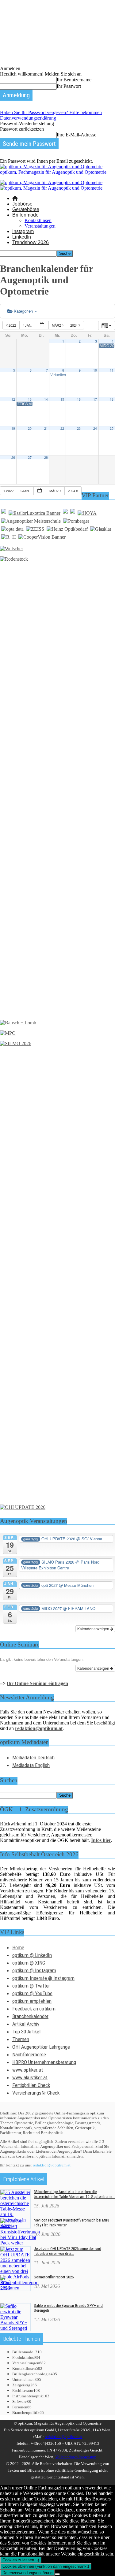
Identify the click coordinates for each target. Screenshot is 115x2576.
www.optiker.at (28, 2070)
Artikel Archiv (26, 2024)
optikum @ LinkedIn (32, 1955)
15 (62, 399)
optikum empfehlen (32, 2001)
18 (112, 399)
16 (79, 399)
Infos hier (101, 1840)
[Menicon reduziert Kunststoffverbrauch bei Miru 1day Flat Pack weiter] (20, 2243)
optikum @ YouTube (32, 1993)
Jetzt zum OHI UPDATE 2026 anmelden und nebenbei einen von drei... (67, 2251)
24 (95, 428)
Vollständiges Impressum (76, 2457)
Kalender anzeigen (94, 1629)
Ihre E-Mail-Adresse (77, 135)
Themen (21, 2039)
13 (30, 399)
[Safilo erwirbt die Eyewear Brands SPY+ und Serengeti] (15, 2328)
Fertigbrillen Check (31, 2085)
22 (62, 428)
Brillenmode (25, 215)
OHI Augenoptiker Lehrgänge (41, 2047)
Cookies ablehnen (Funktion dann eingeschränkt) (46, 2566)
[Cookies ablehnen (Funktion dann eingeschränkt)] (57, 2574)
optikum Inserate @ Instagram (43, 1978)
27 (30, 457)
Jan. (29, 325)
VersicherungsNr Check (36, 2093)
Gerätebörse (26, 209)
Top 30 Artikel (26, 2032)
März (57, 325)
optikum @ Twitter (31, 1986)
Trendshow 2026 (31, 242)
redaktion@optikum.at (52, 2165)
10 (95, 370)
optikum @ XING (29, 1963)
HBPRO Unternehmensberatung (44, 2062)
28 (46, 457)
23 (79, 428)
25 (112, 428)
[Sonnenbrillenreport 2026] (19, 2288)
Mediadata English (31, 1765)
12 (13, 399)
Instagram (23, 231)
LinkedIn (22, 237)
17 (95, 399)
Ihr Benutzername (74, 80)
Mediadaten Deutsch (33, 1758)
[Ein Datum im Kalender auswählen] (42, 325)
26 (13, 457)
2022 (12, 325)
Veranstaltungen (40, 226)
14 (46, 399)
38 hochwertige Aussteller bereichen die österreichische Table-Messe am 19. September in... (74, 2194)
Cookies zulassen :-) (21, 2560)
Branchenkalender (30, 2016)
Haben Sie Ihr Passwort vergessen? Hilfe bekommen (51, 112)
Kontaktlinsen (38, 220)
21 (46, 428)
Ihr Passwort (69, 86)
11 (112, 370)
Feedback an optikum (34, 2009)
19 (13, 428)
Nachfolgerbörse (29, 2054)
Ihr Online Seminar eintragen (37, 1683)
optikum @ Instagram (34, 1970)
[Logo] (51, 182)
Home (18, 1947)
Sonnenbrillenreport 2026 (54, 2277)
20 (30, 428)
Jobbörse (22, 204)
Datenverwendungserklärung (28, 118)
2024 (74, 325)
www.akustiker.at (30, 2077)
